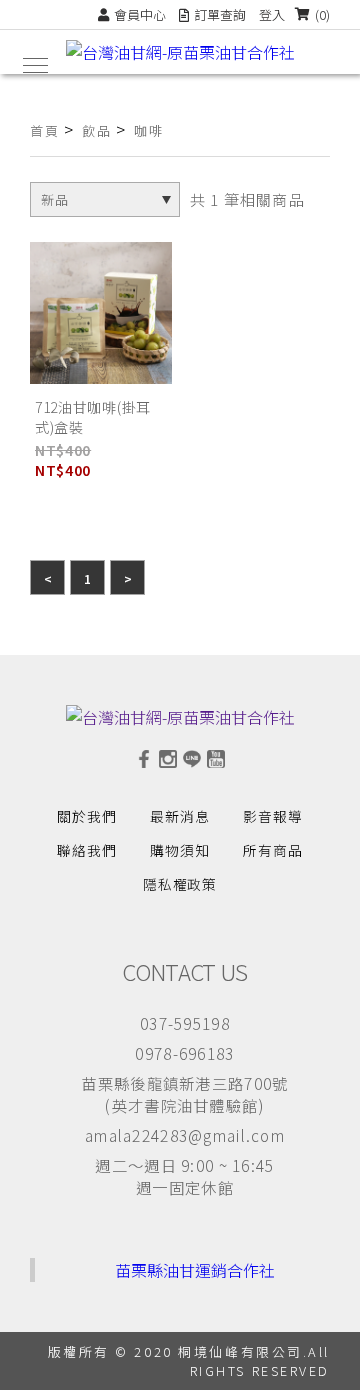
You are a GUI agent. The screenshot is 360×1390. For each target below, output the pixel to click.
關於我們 (87, 816)
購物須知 (180, 850)
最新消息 (180, 816)
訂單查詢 (220, 14)
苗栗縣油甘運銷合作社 (195, 1270)
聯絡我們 (87, 850)
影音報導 (273, 816)
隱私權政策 (180, 884)
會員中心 (140, 14)
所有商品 (273, 850)
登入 (272, 14)
